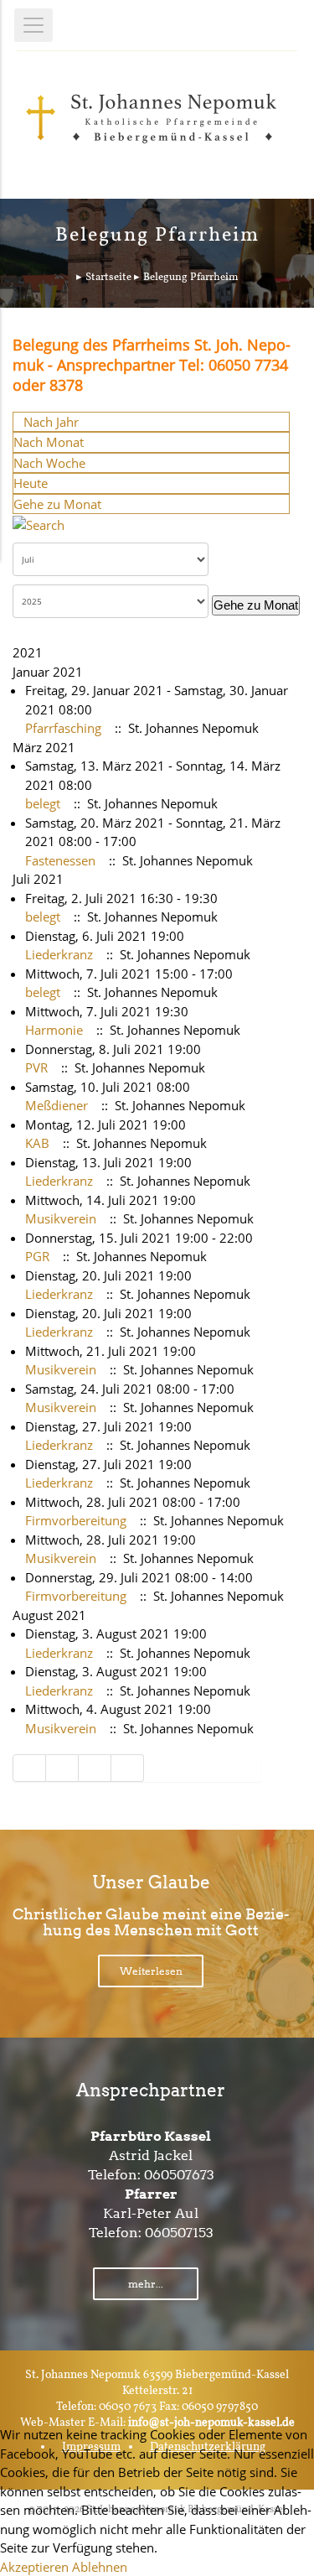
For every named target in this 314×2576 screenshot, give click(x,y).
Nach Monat (49, 442)
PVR (36, 1067)
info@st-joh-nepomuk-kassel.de (211, 2423)
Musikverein (61, 1218)
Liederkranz (59, 954)
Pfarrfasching (63, 728)
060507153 (179, 2233)
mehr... (146, 2284)
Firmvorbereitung (76, 1520)
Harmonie (54, 1030)
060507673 (179, 2175)
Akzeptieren (34, 2567)
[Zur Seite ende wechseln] (128, 1768)
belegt (43, 803)
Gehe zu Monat (57, 504)
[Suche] (39, 523)
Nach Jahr (51, 422)
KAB (37, 1143)
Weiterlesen (151, 1971)
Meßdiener (57, 1105)
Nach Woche (49, 463)
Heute (31, 483)
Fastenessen (60, 860)
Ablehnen (100, 2567)
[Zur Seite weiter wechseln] (95, 1768)
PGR (37, 1256)
